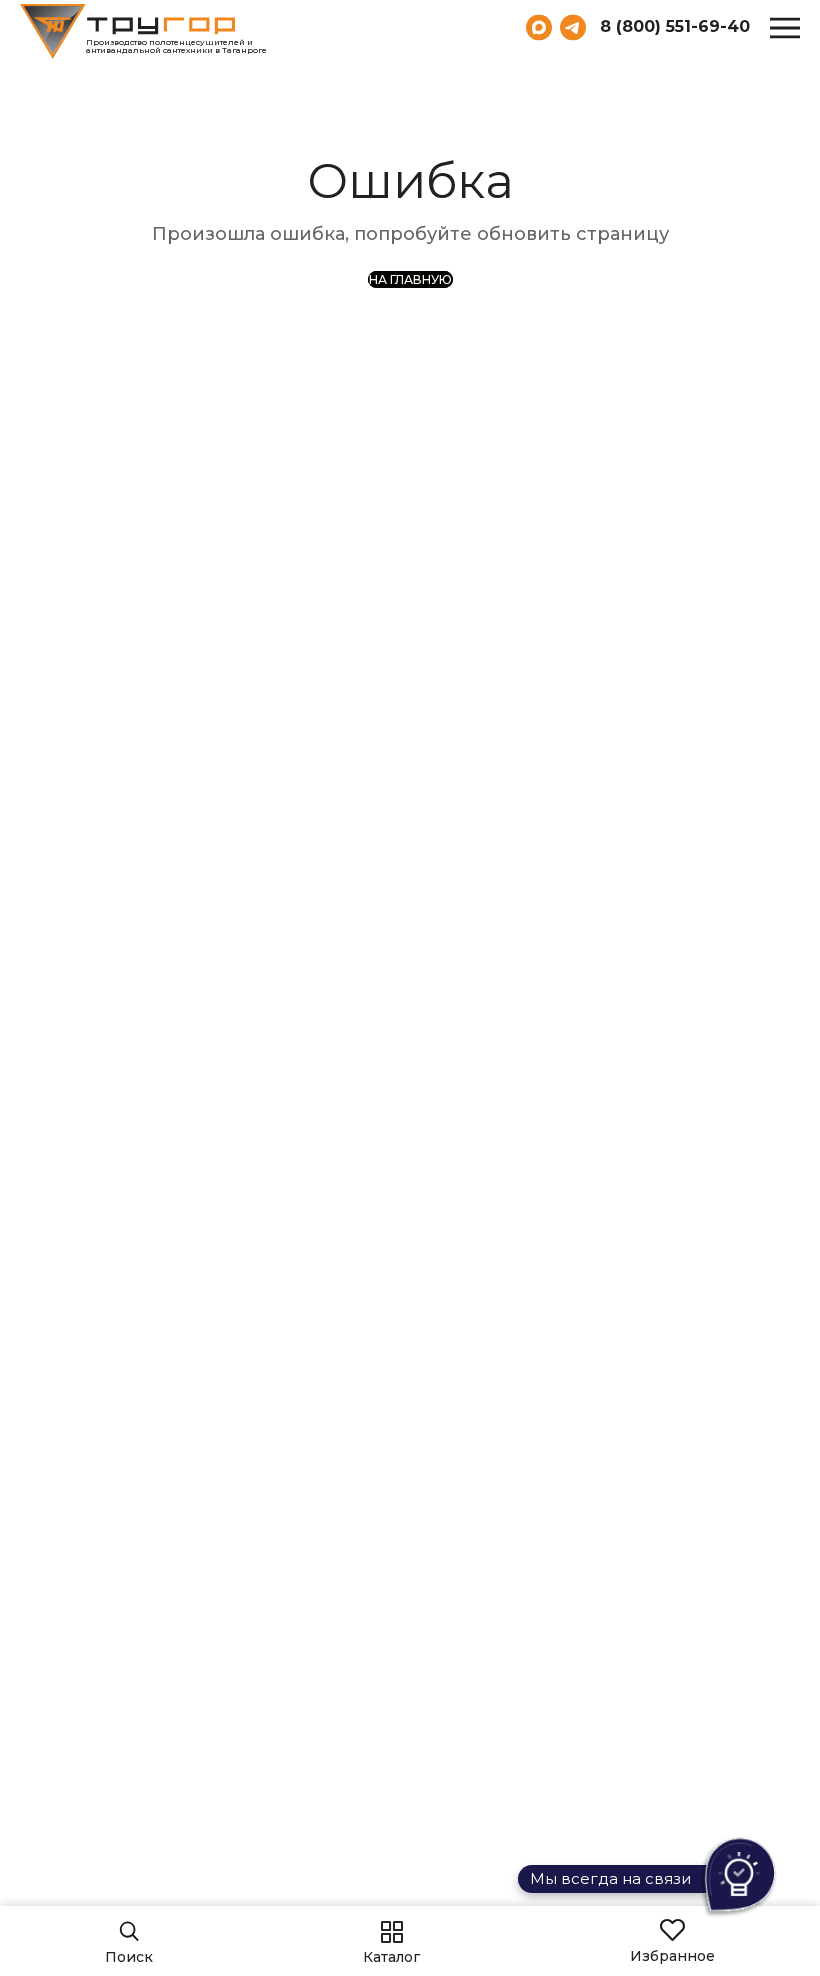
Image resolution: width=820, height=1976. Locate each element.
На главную (410, 279)
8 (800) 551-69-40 (675, 27)
